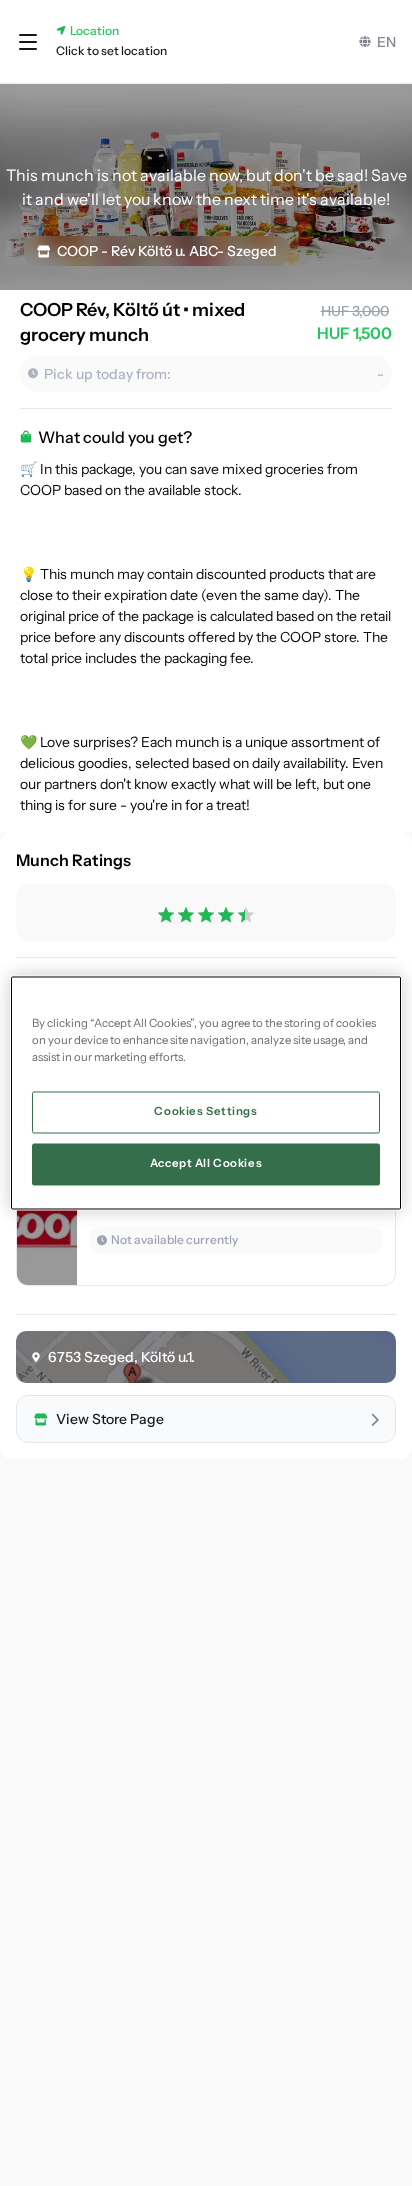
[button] (28, 42)
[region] (205, 1092)
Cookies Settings (205, 1112)
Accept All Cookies (206, 1164)
